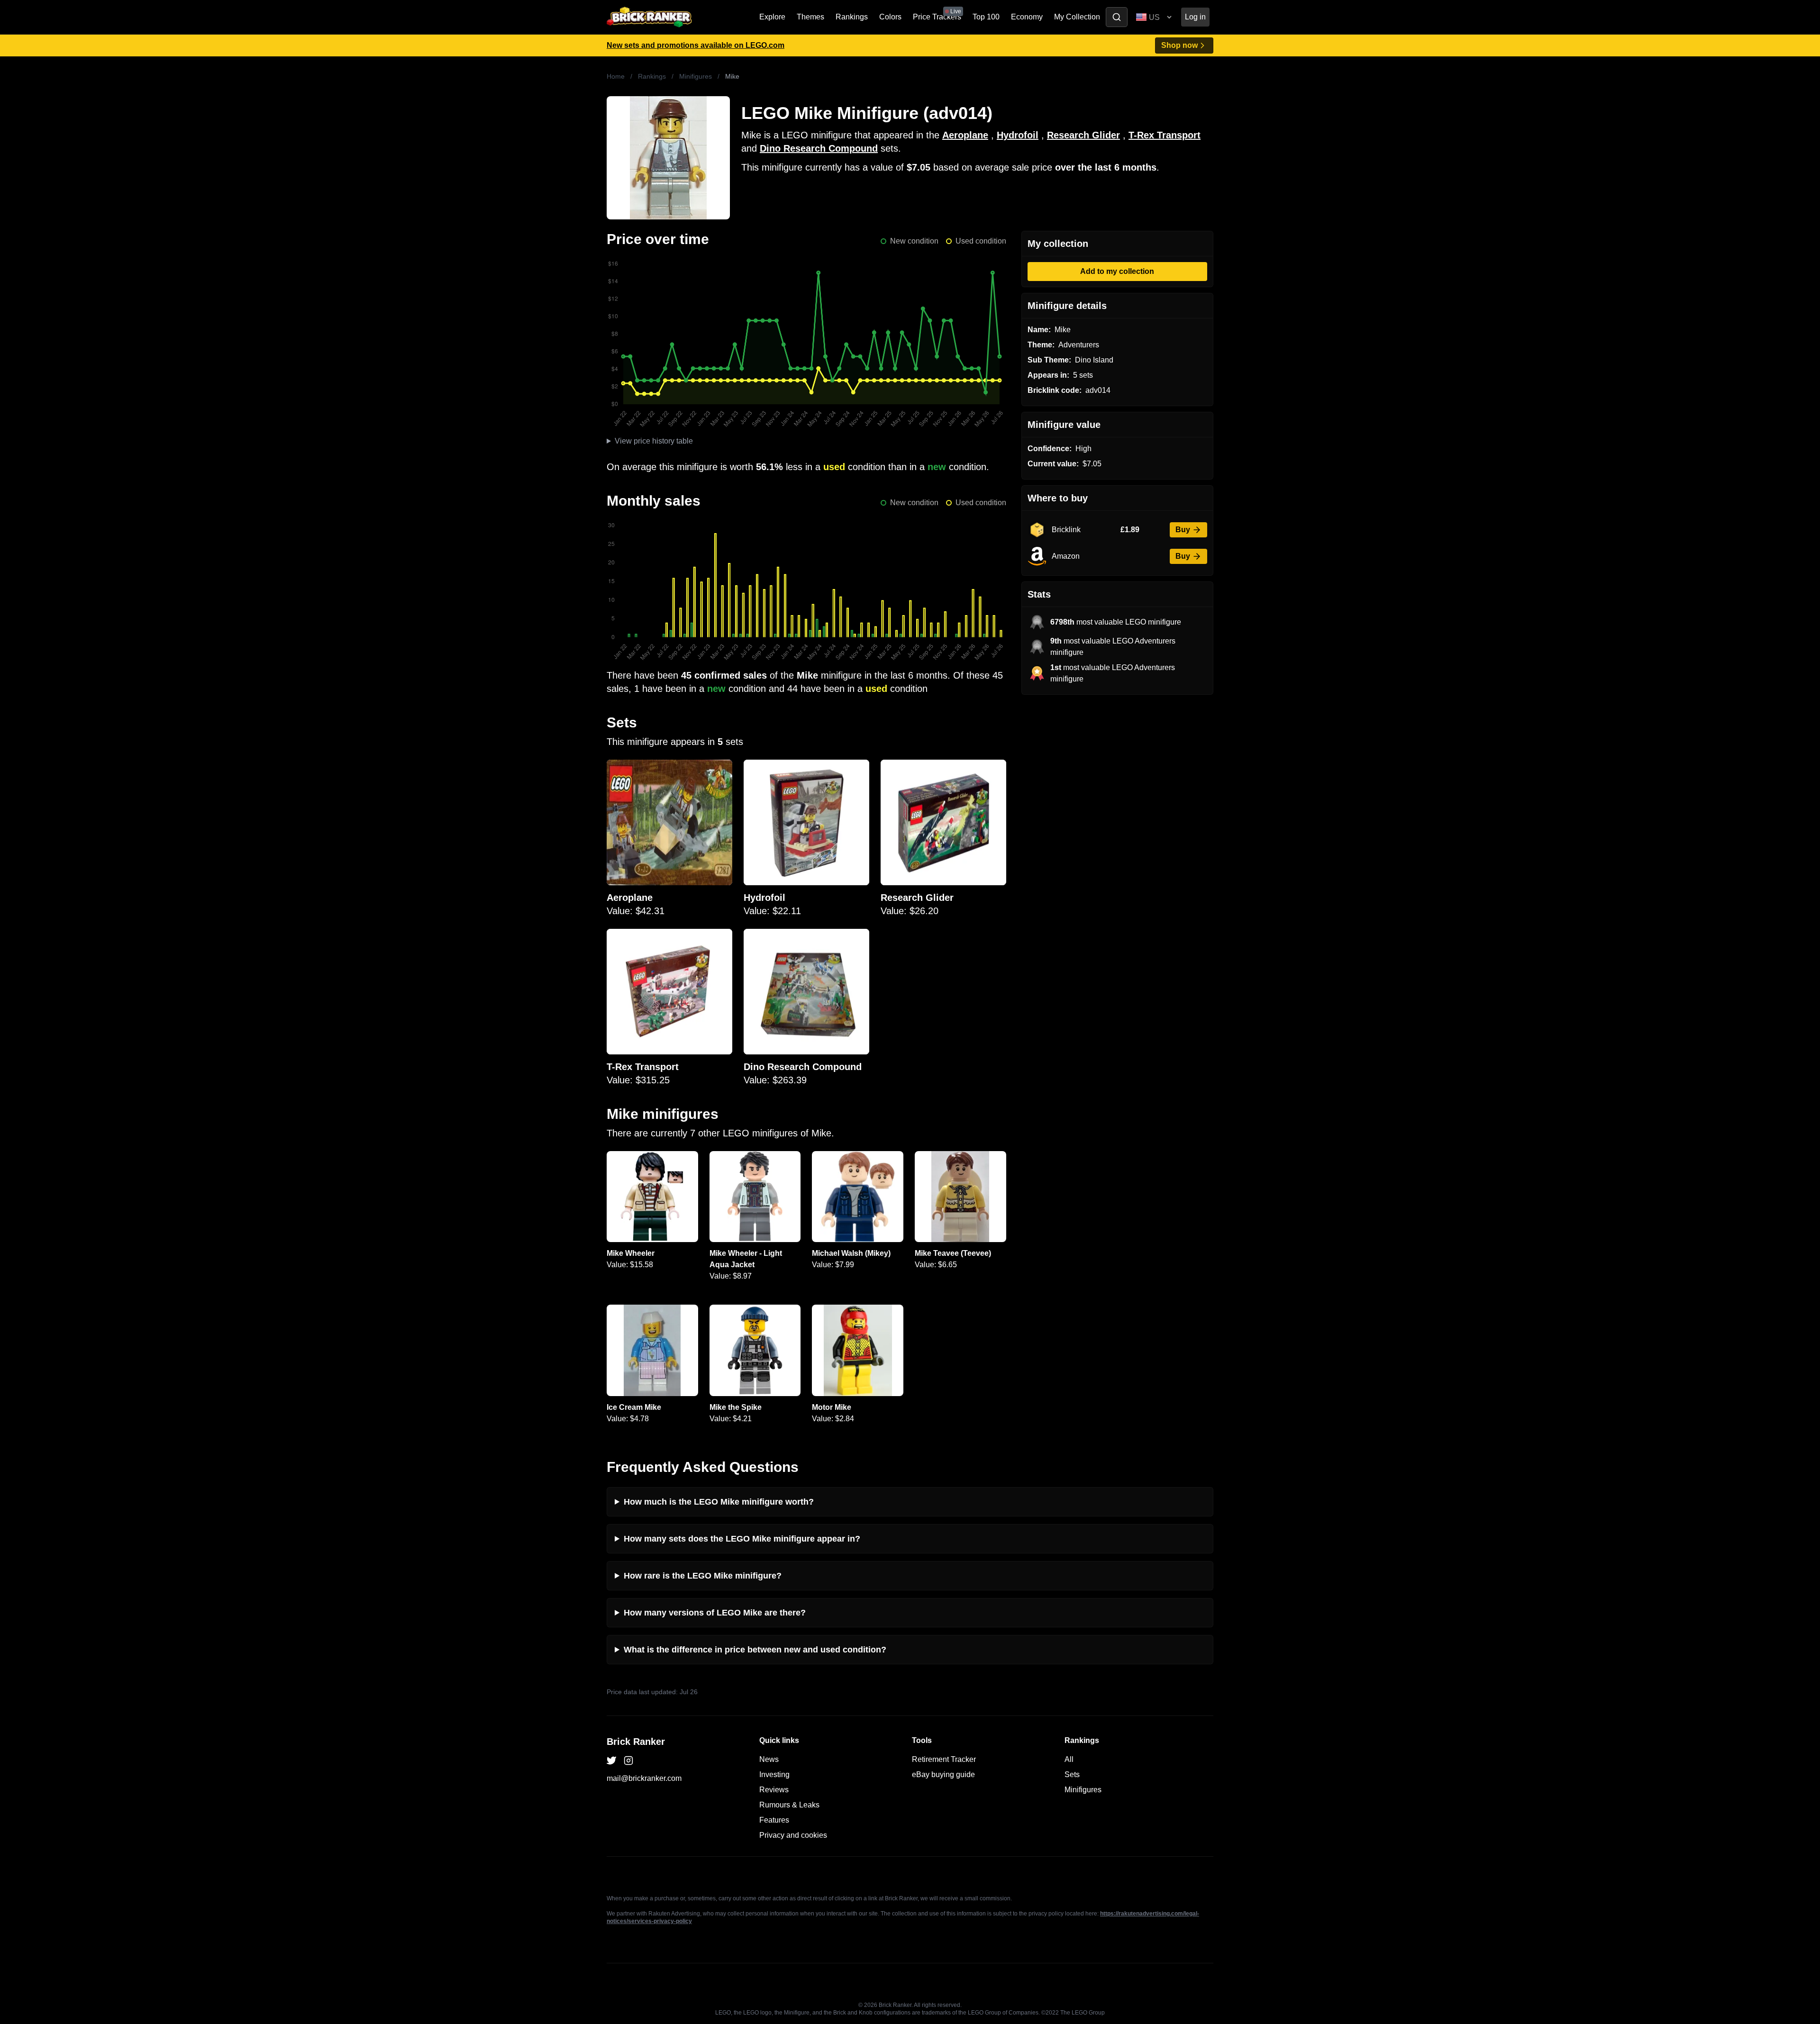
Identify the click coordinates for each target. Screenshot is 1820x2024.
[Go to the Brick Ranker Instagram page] (628, 1761)
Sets (1072, 1774)
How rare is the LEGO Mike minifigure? (703, 1576)
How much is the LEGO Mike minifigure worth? (719, 1502)
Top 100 (986, 17)
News (769, 1759)
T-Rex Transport (1165, 135)
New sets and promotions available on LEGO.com (696, 45)
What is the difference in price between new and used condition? (755, 1650)
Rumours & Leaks (789, 1805)
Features (774, 1820)
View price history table (654, 441)
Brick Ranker (636, 1742)
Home (616, 76)
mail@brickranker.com (644, 1778)
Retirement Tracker (944, 1759)
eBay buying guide (943, 1774)
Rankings (852, 17)
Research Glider (1083, 135)
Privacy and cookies (793, 1835)
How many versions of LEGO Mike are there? (715, 1613)
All (1069, 1759)
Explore (772, 17)
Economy (1027, 17)
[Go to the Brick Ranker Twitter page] (611, 1761)
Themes (810, 17)
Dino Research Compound (819, 148)
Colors (890, 17)
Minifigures (696, 76)
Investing (774, 1774)
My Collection (1077, 17)
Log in (1195, 17)
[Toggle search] (1117, 17)
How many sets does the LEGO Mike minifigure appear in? (742, 1539)
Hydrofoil (1018, 135)
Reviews (774, 1790)
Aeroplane (965, 135)
